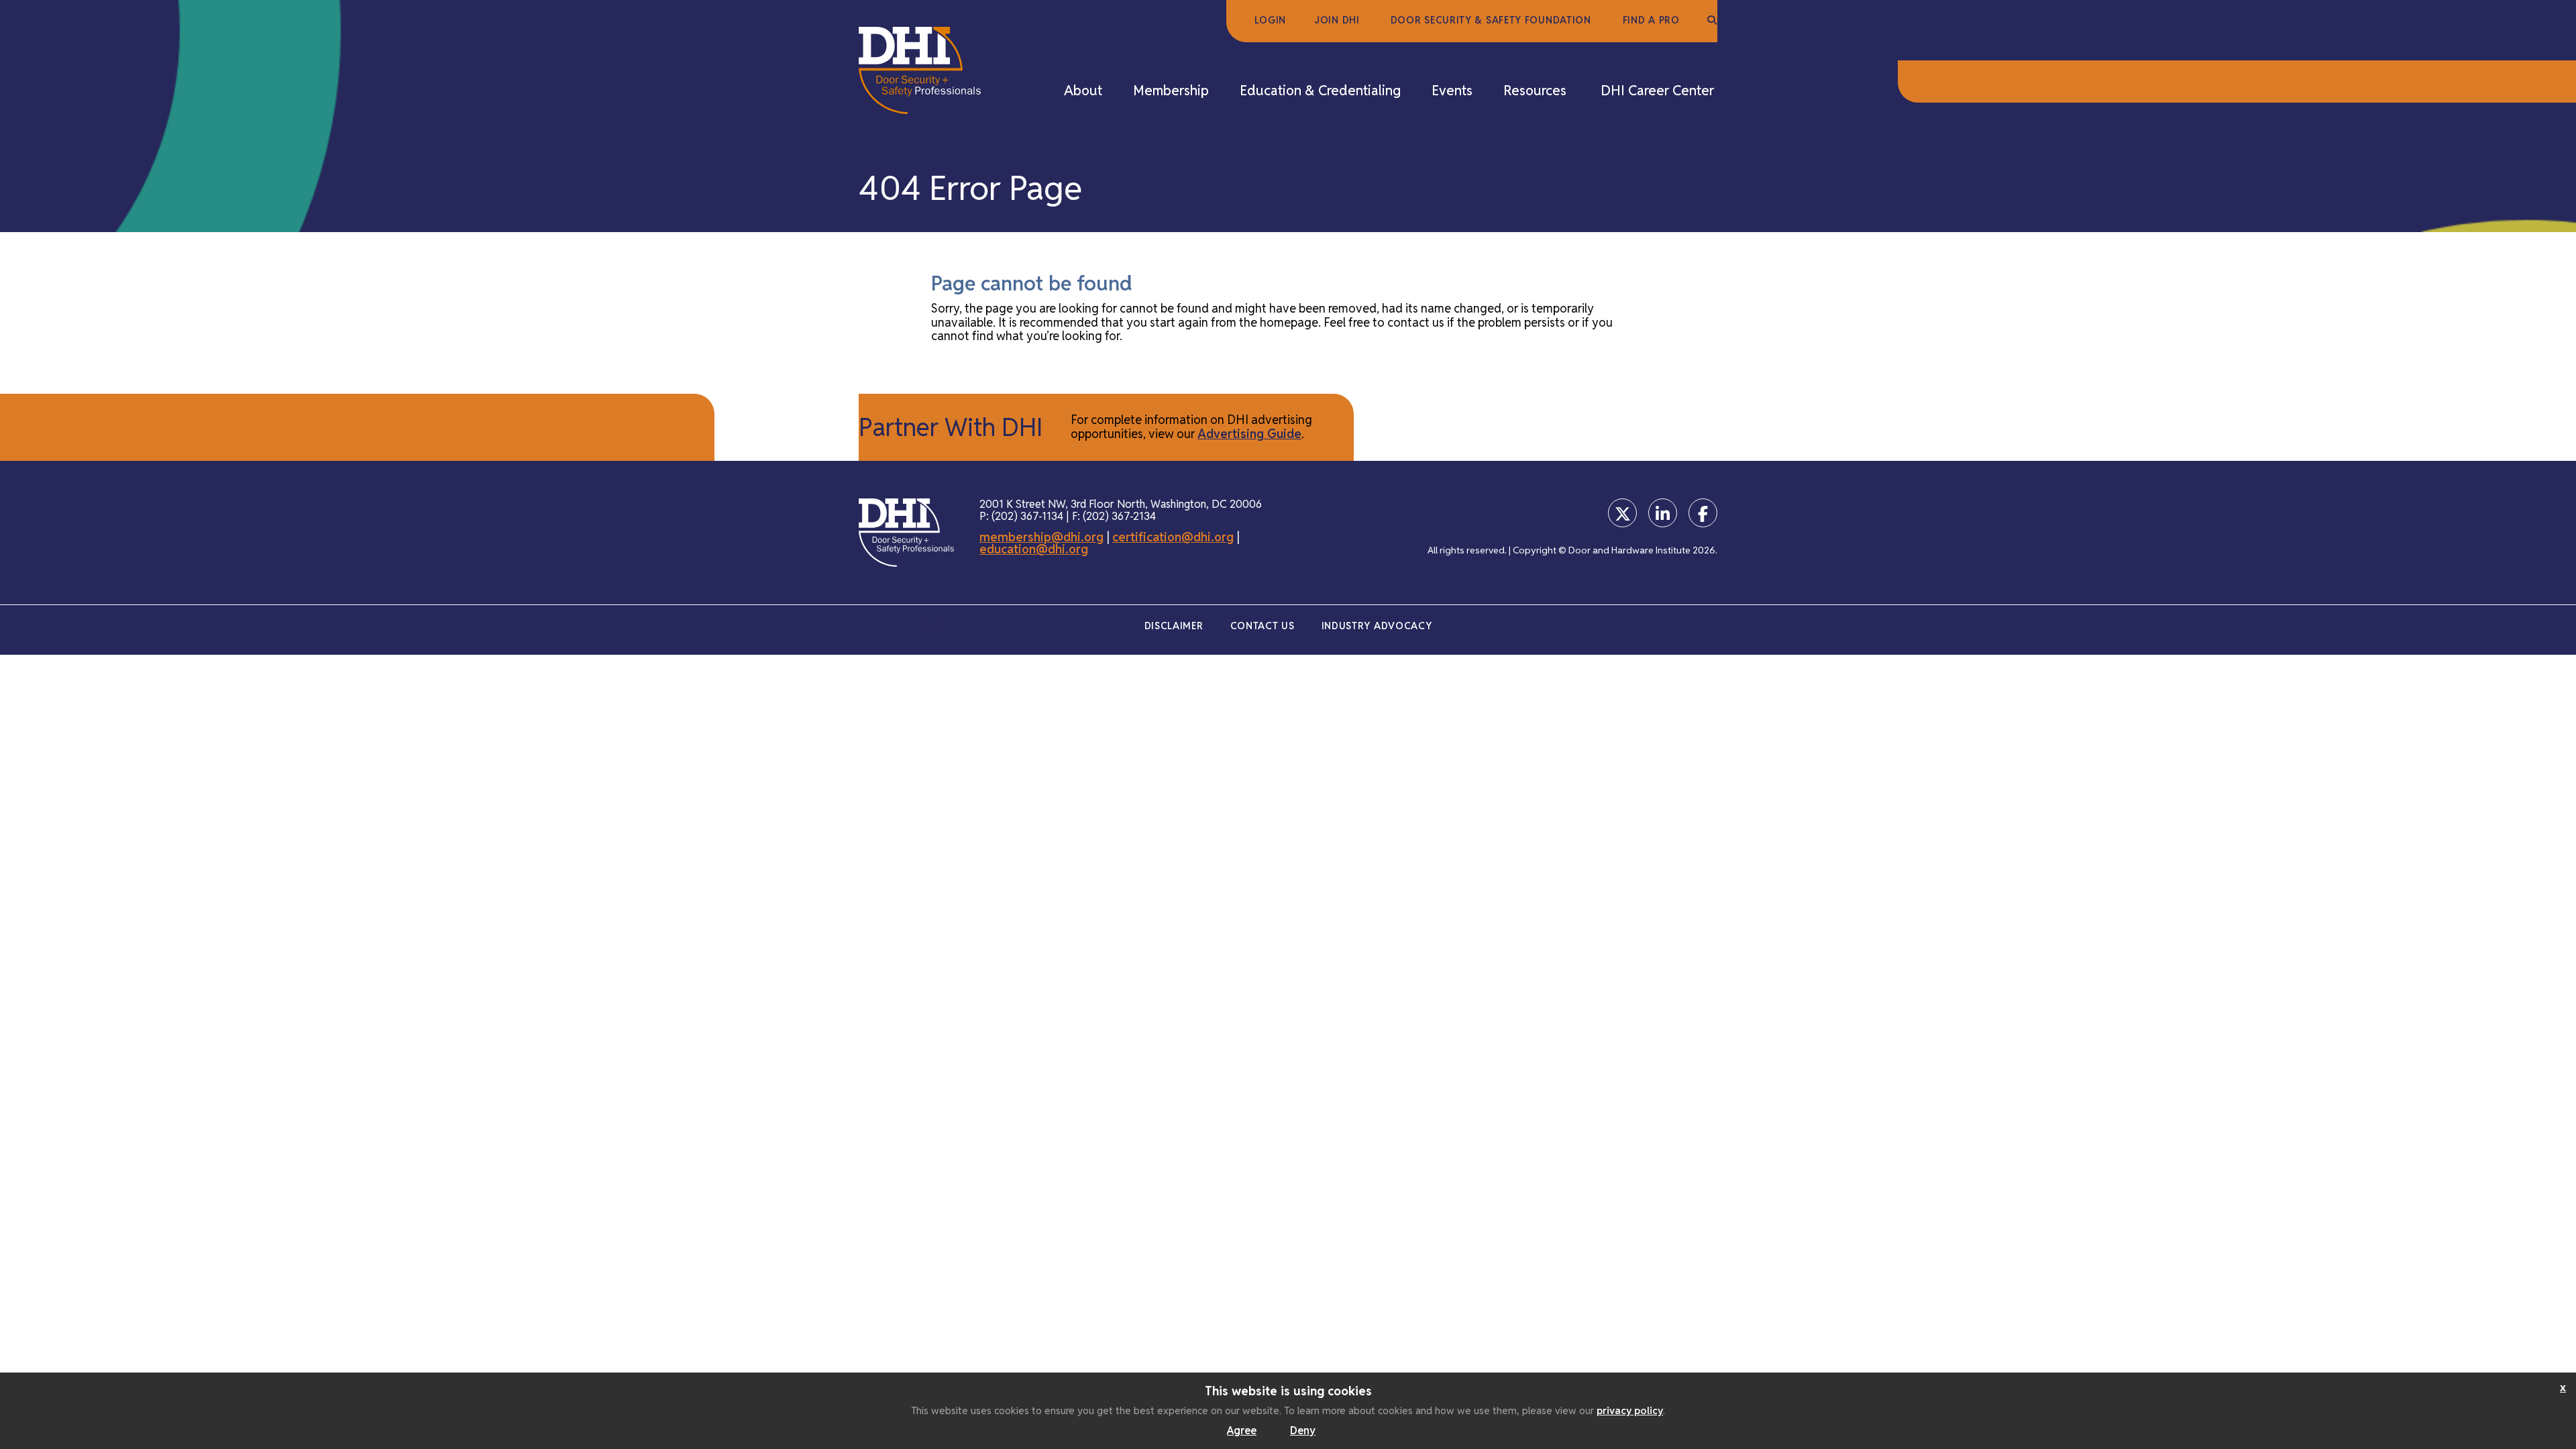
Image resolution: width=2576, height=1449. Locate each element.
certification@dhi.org (1173, 537)
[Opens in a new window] (1622, 513)
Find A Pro (1651, 20)
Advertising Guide (1249, 434)
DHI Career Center (1657, 91)
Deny (1303, 1431)
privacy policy (1630, 1410)
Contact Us (1263, 626)
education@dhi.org (1034, 549)
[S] (1712, 21)
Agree (1242, 1431)
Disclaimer (1174, 626)
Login (1271, 20)
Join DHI (1337, 20)
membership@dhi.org (1041, 537)
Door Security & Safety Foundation (1491, 20)
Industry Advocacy (1377, 626)
